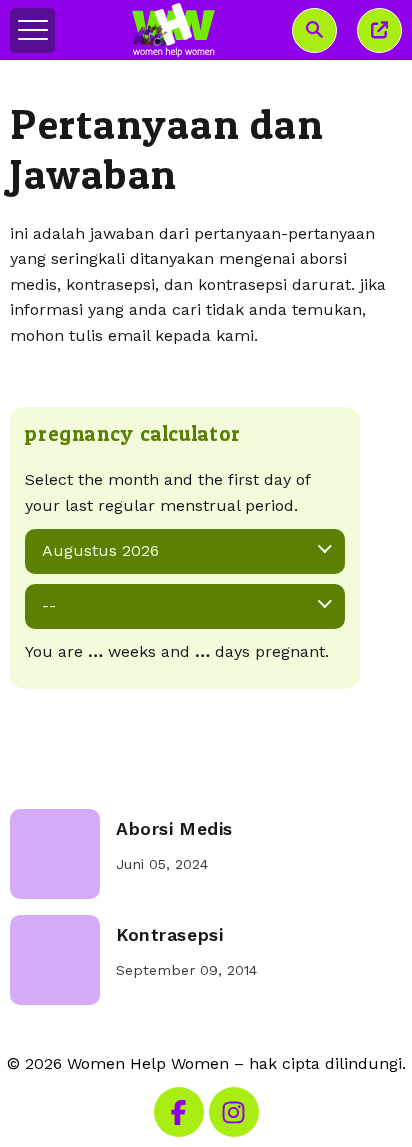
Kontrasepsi (169, 935)
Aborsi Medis (174, 829)
